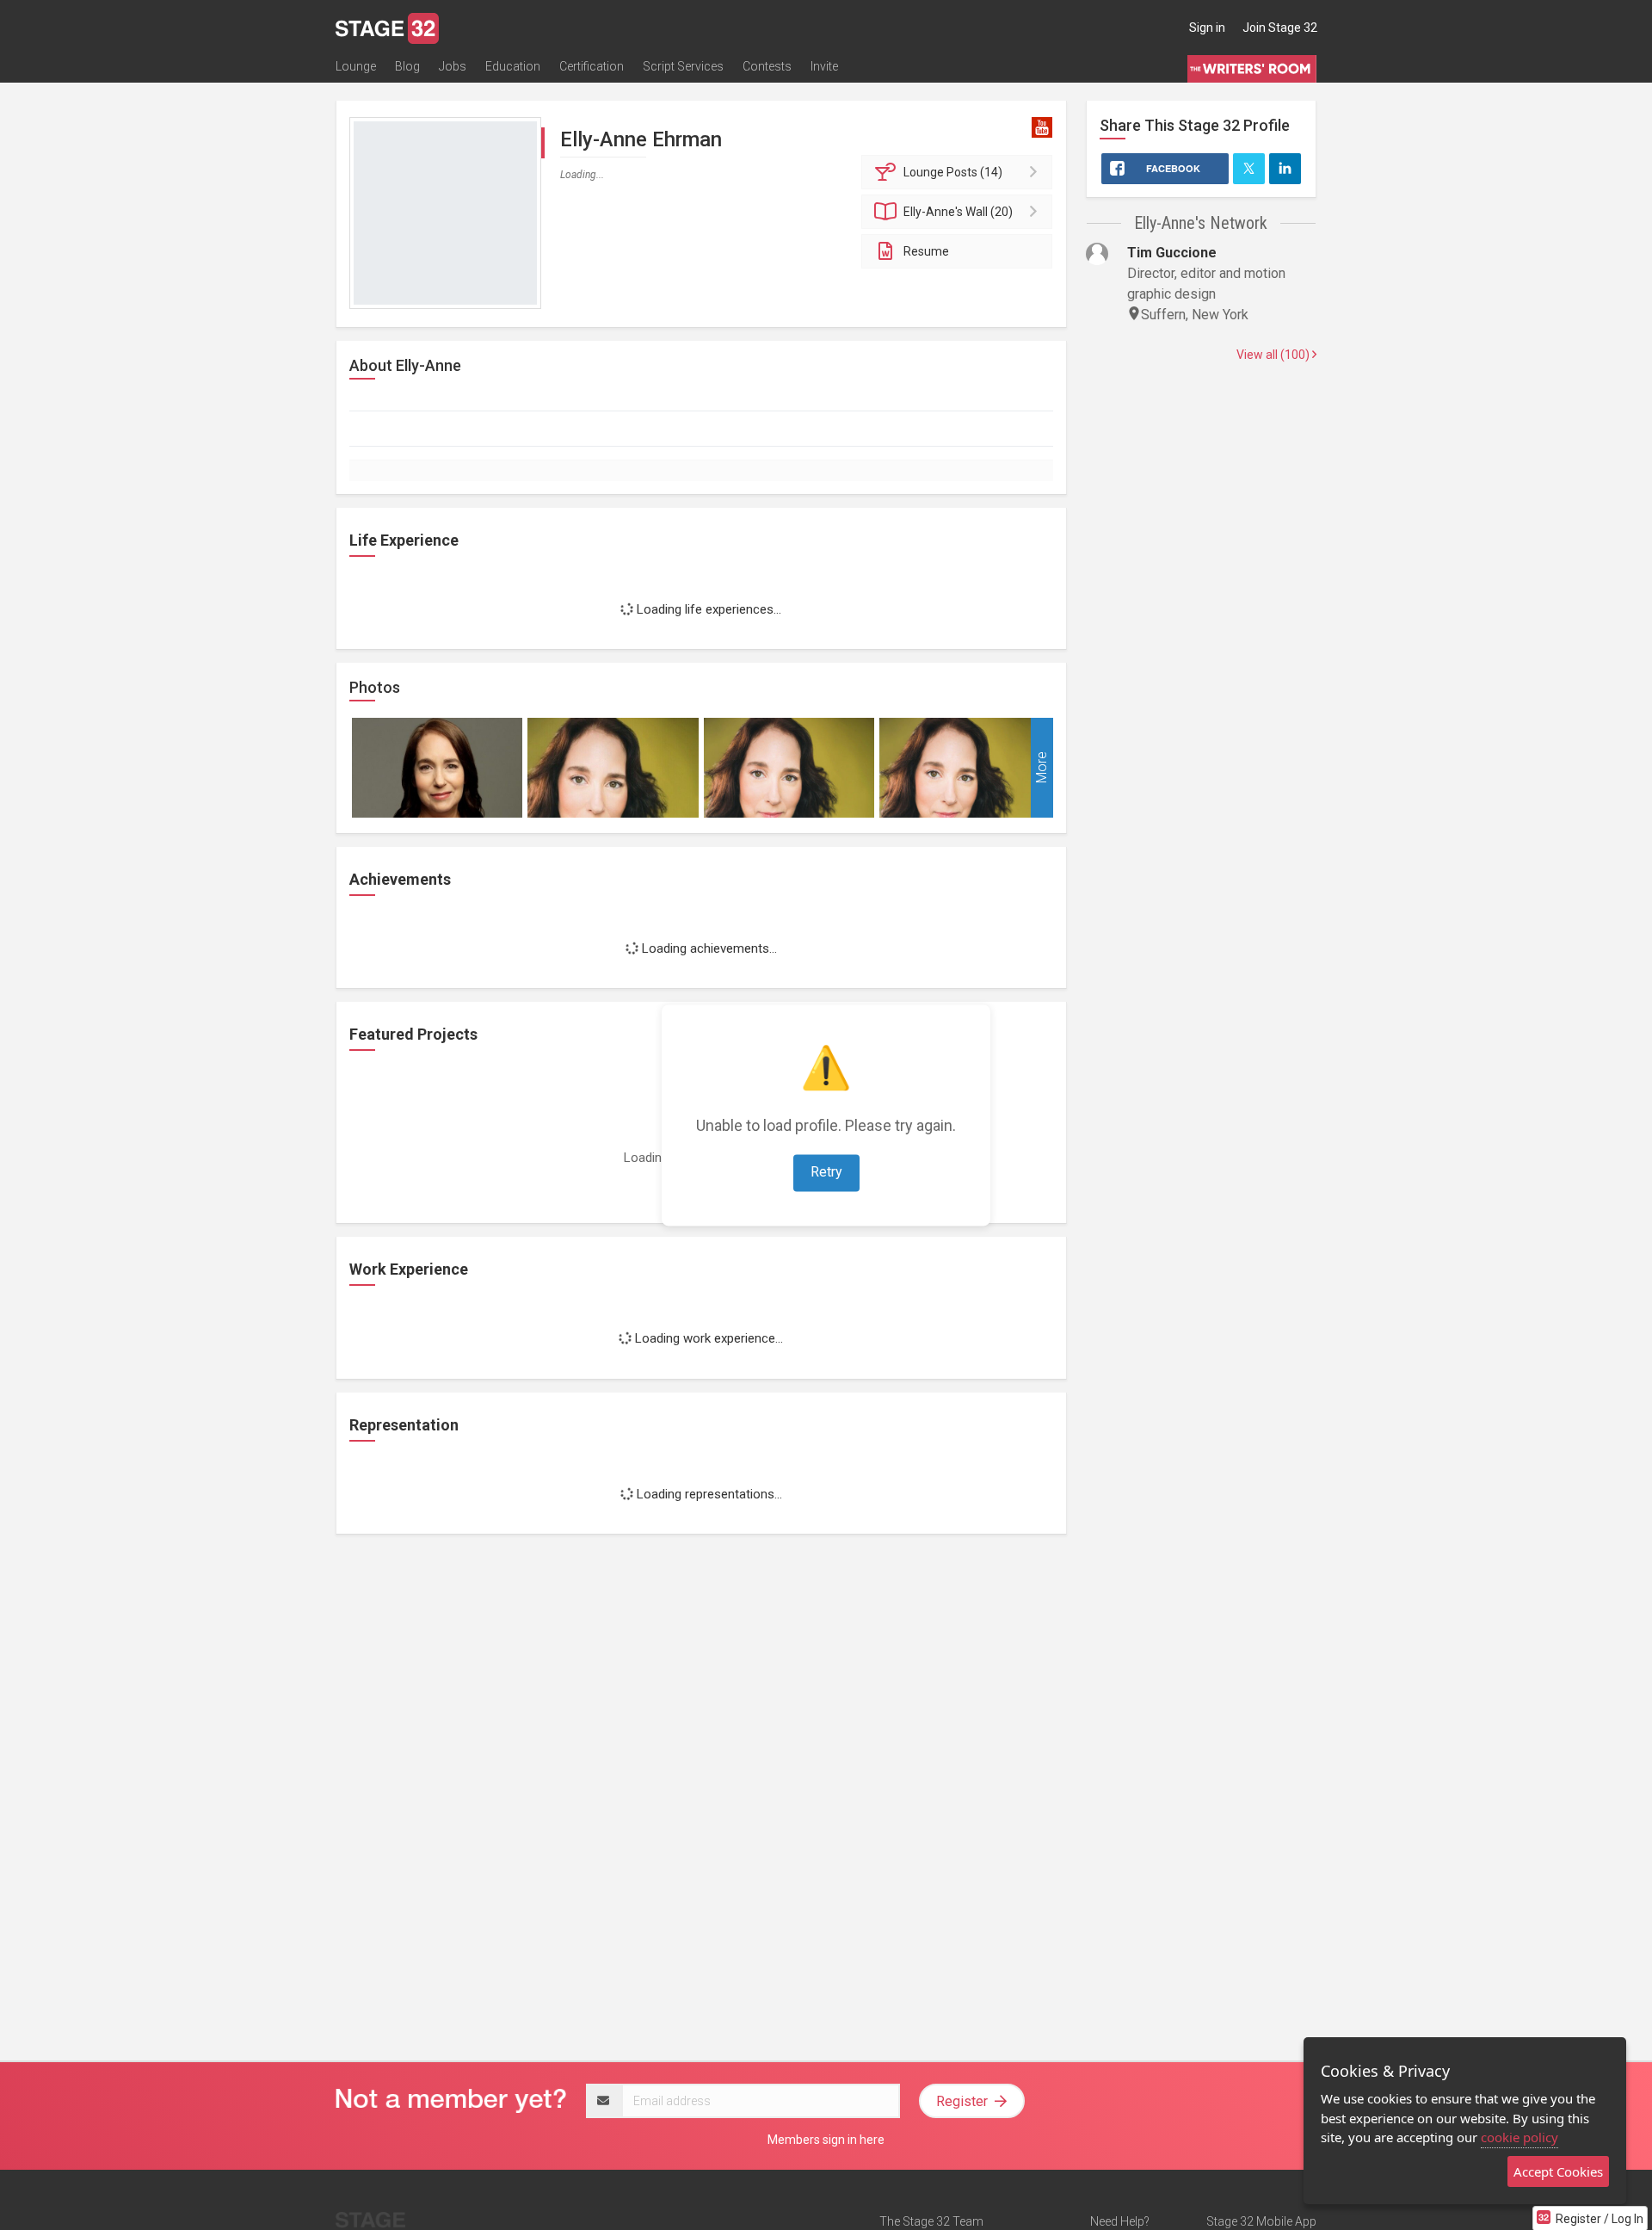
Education (513, 66)
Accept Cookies (1558, 2171)
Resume (926, 251)
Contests (767, 66)
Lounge (356, 66)
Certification (592, 66)
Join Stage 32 (1280, 28)
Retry (826, 1172)
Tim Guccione (1172, 253)
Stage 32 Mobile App (1261, 2221)
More (1042, 767)
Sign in (1207, 28)
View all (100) (1274, 355)
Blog (407, 66)
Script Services (683, 66)
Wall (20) (958, 212)
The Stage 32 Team (931, 2221)
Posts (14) (953, 172)
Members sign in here (826, 2140)
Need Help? (1120, 2221)
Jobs (453, 66)
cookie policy (1519, 2137)
